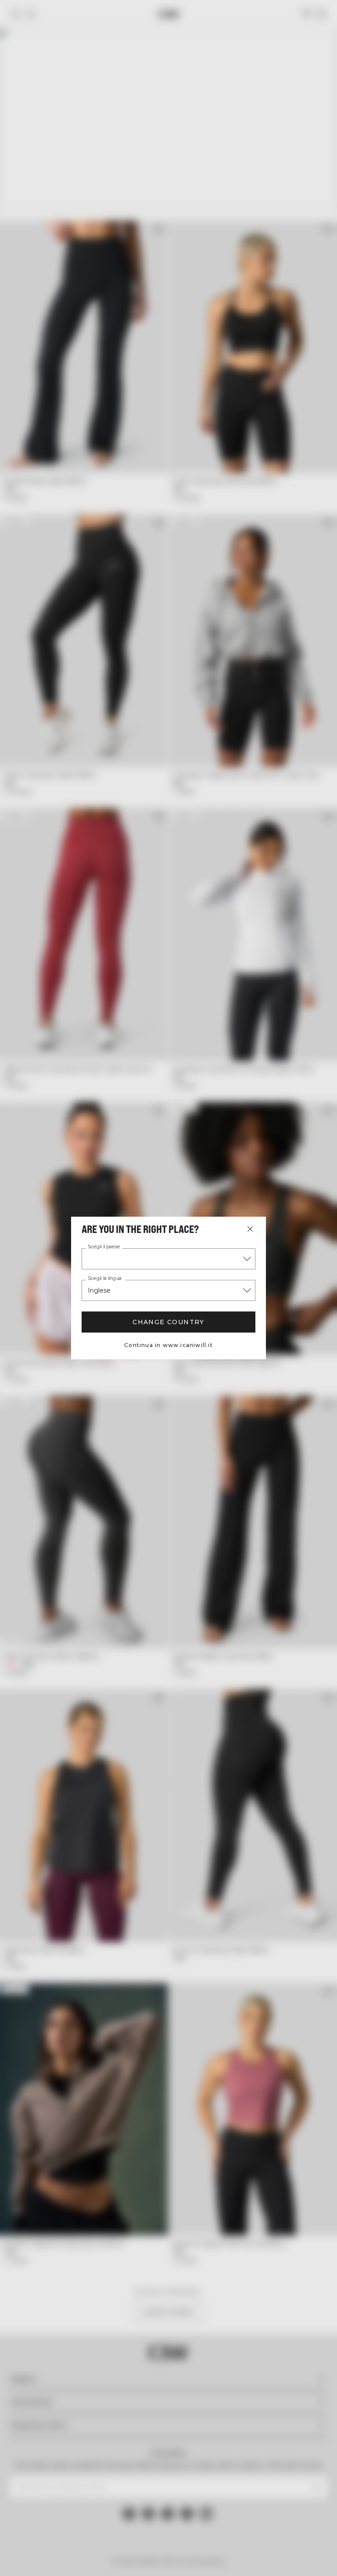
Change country (168, 1322)
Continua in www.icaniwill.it (168, 1345)
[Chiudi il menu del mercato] (250, 1229)
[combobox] (168, 1259)
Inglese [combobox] (99, 1290)
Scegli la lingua (105, 1279)
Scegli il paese (104, 1247)
